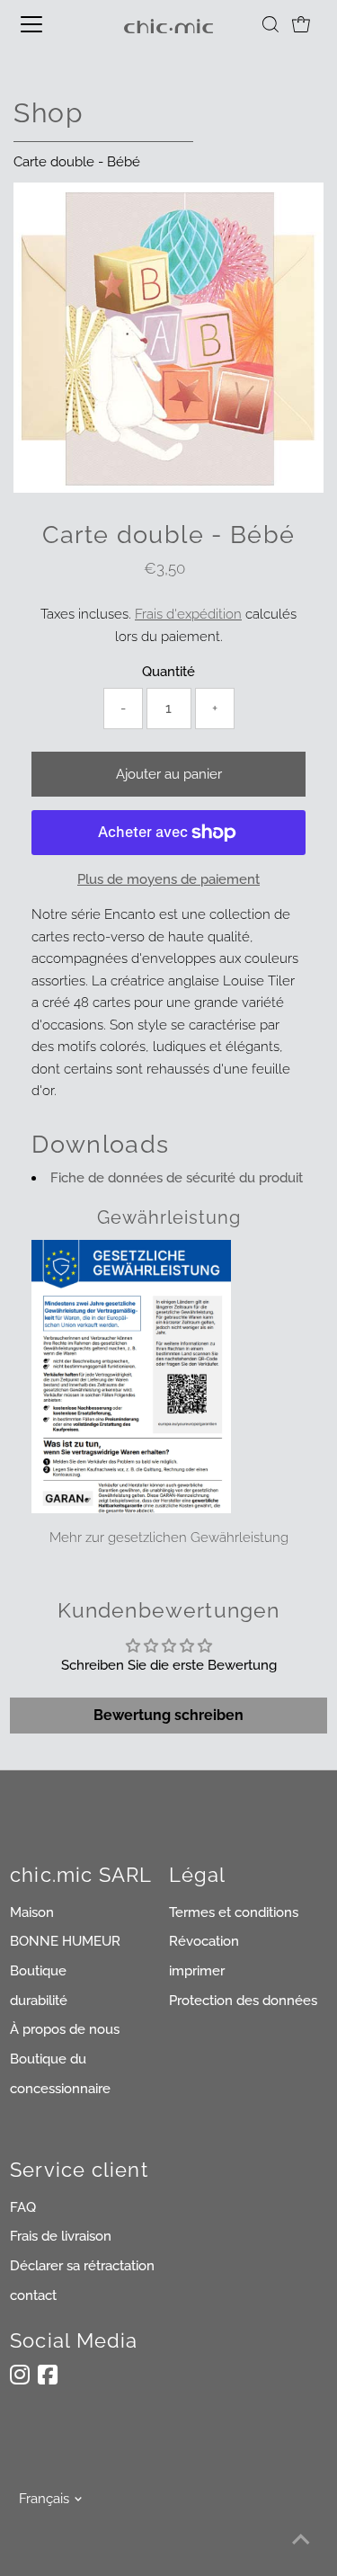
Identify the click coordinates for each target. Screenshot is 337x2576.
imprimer (197, 1971)
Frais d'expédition (188, 614)
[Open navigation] (47, 24)
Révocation (204, 1941)
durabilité (39, 2001)
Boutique (38, 1971)
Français (44, 2499)
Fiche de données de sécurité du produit (177, 1178)
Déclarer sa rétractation (82, 2266)
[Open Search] (270, 24)
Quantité (168, 672)
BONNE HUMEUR (65, 1941)
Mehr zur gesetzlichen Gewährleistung (169, 1538)
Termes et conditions (234, 1912)
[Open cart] (301, 24)
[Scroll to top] (301, 2540)
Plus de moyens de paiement (168, 879)
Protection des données (243, 2001)
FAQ (23, 2207)
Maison (32, 1912)
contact (33, 2295)
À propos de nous (65, 2029)
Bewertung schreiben (168, 1715)
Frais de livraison (61, 2236)
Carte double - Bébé (77, 162)
